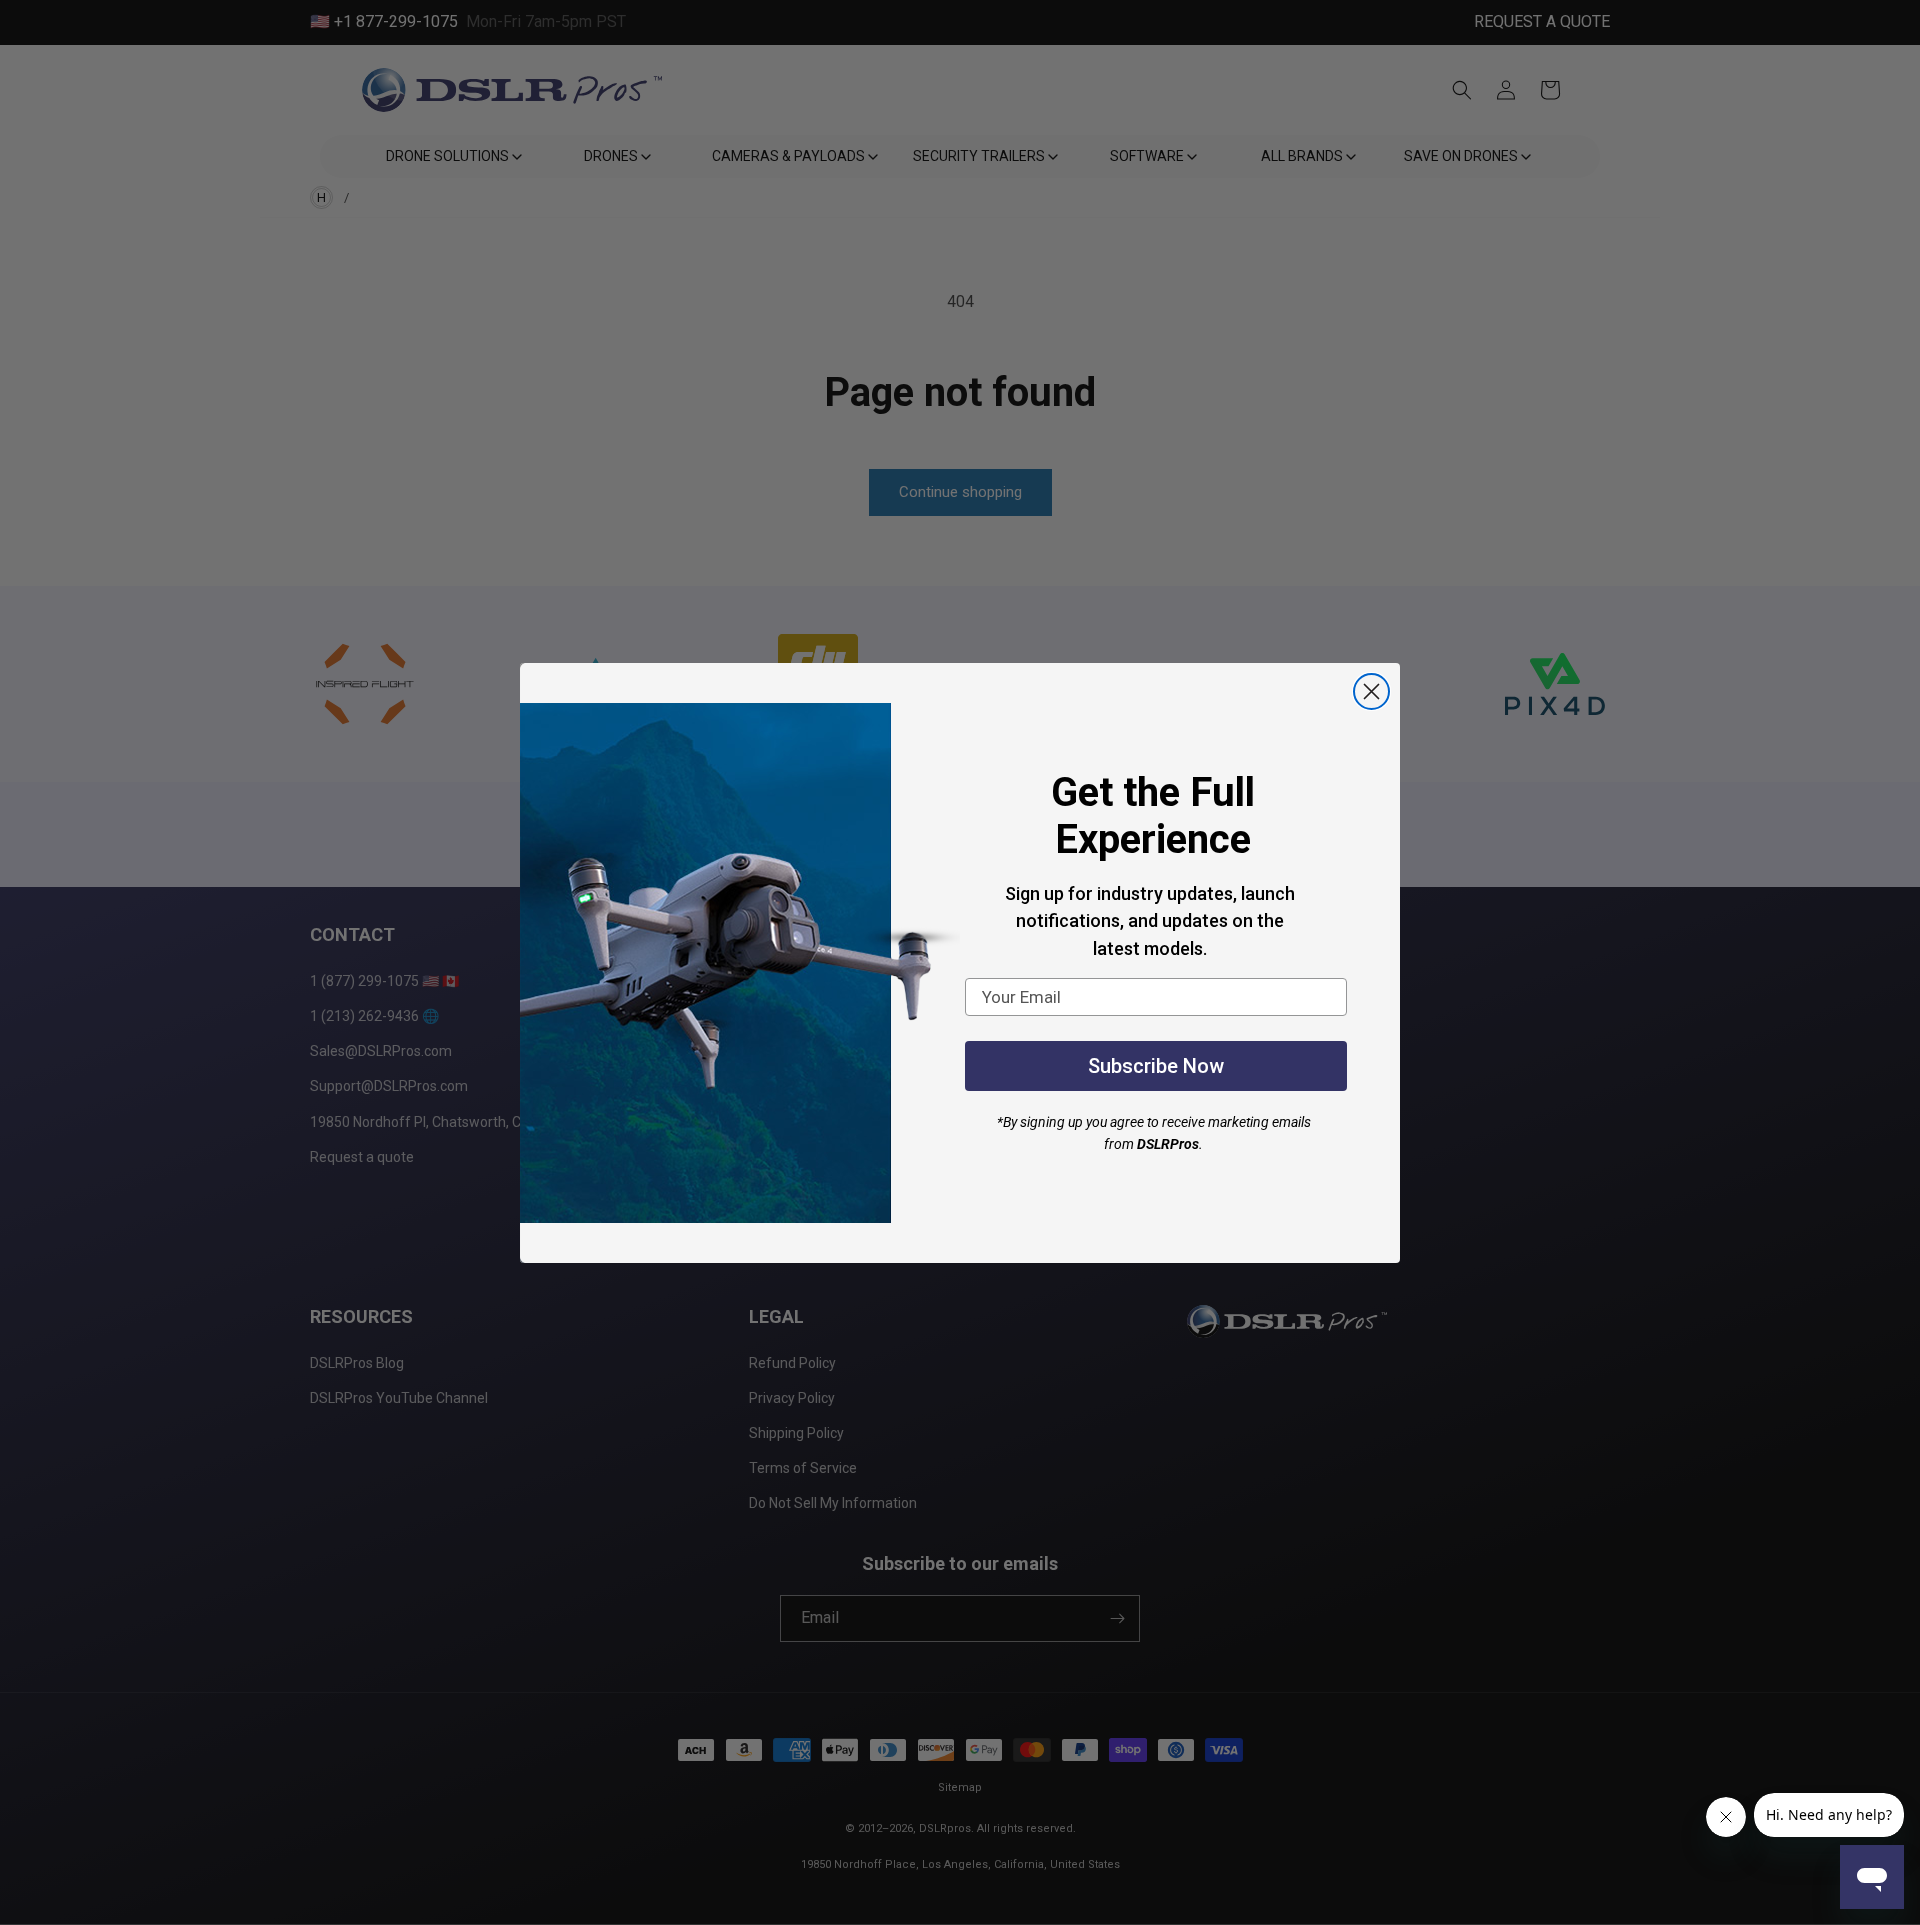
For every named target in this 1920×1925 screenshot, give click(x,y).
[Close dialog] (1371, 691)
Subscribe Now (1156, 1066)
